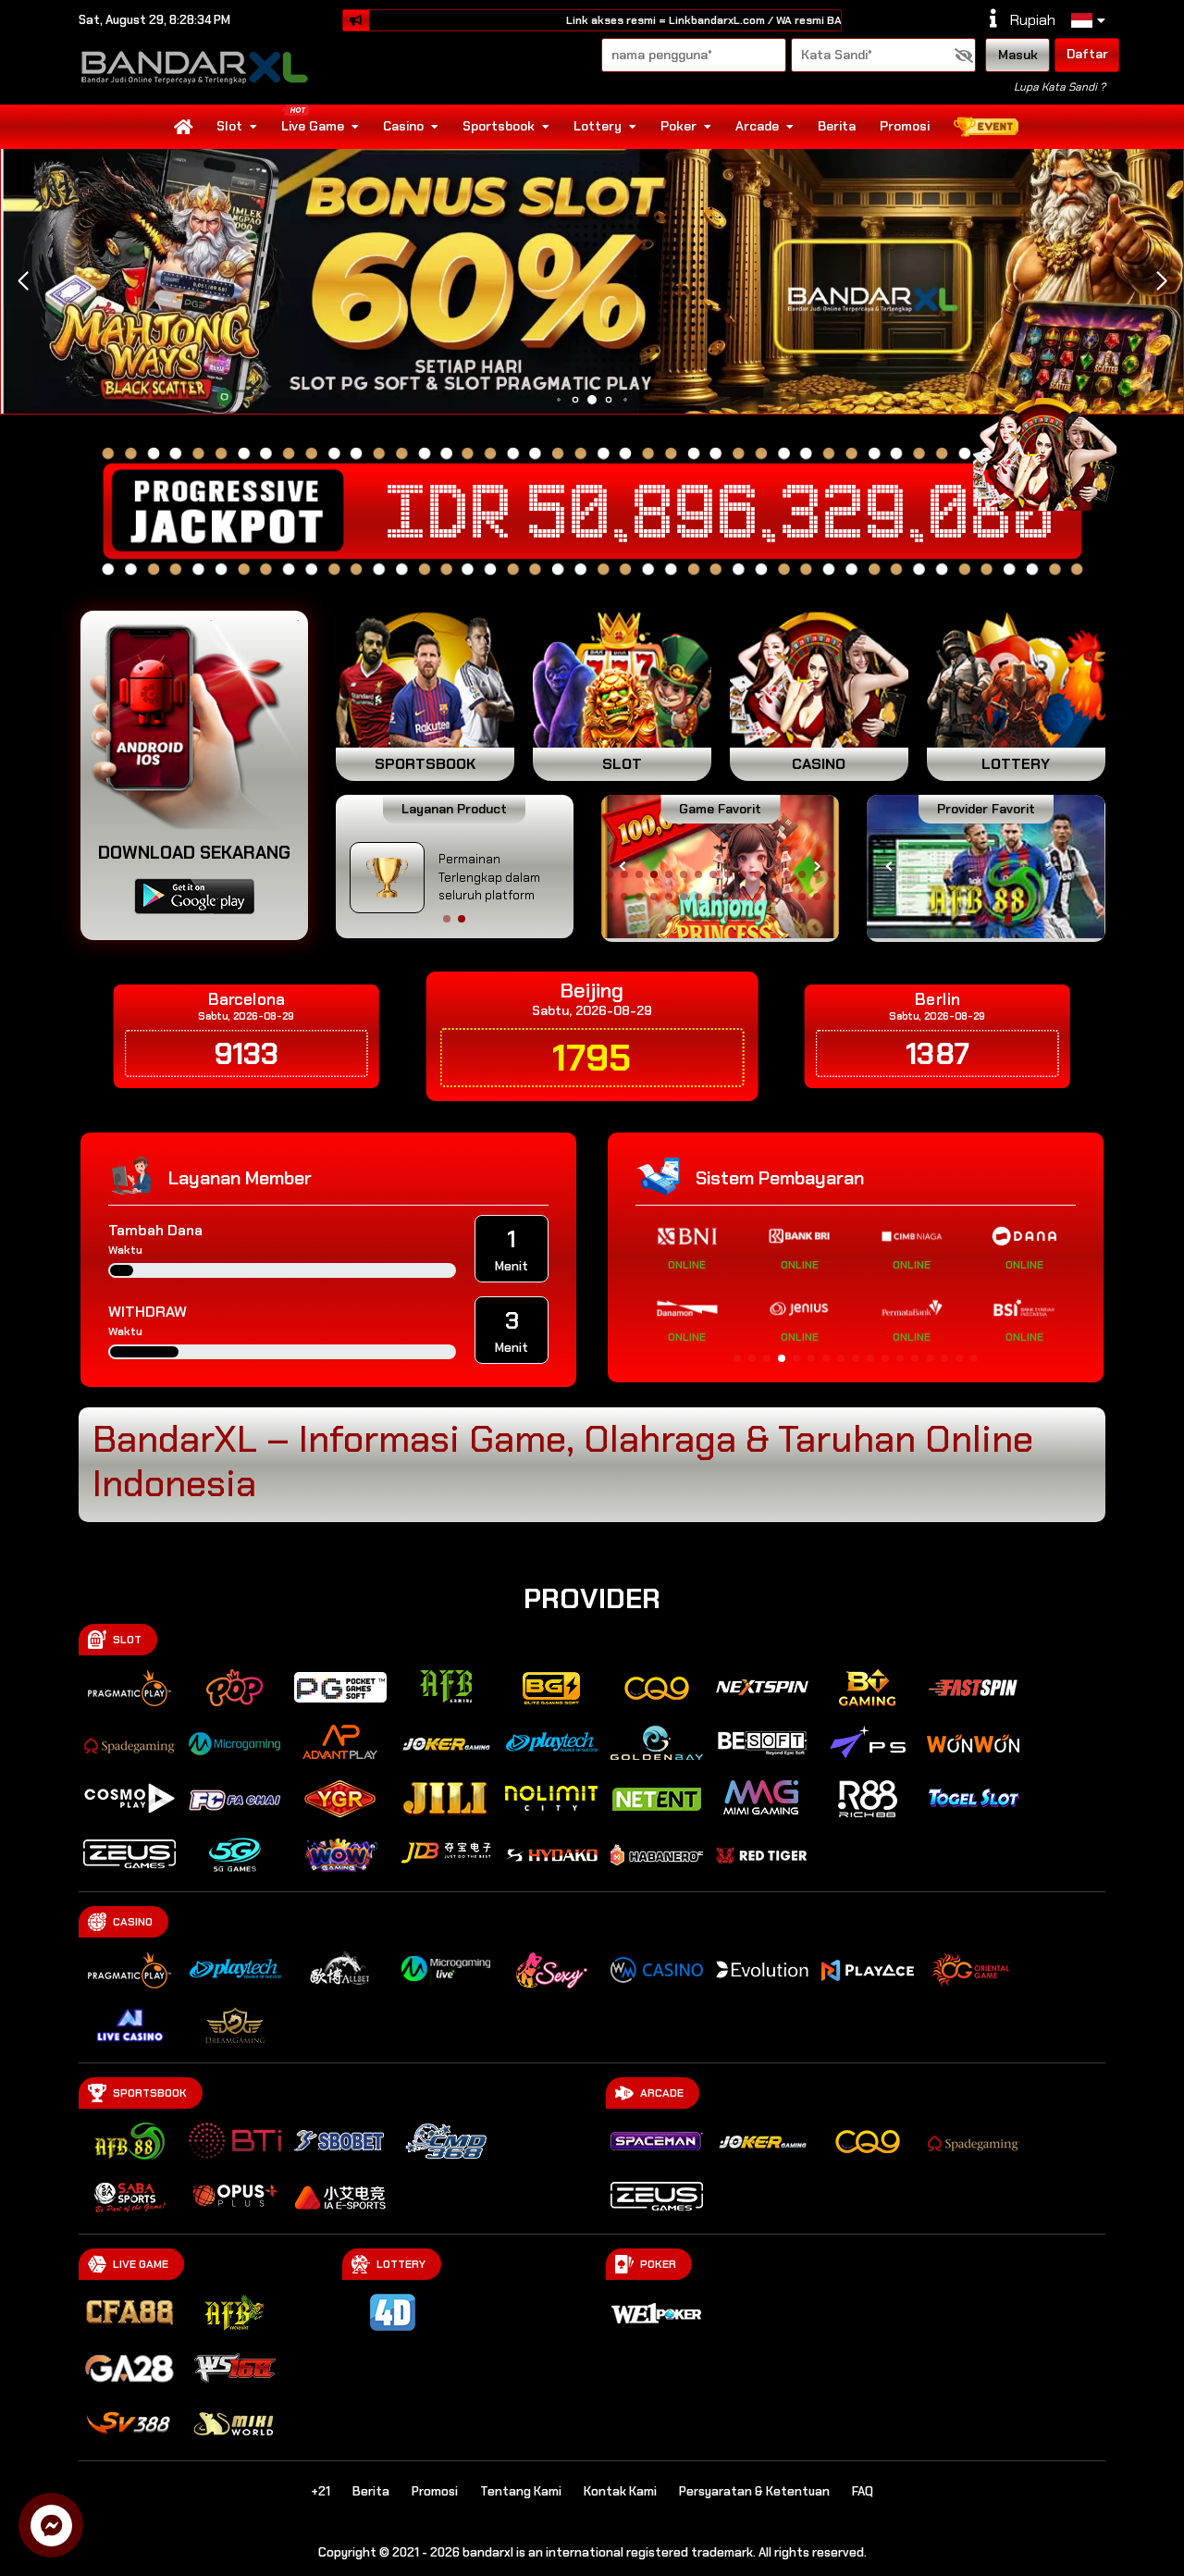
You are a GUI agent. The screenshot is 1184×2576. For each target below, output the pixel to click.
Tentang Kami (521, 2491)
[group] (986, 867)
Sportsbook (499, 126)
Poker (678, 126)
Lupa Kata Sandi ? (1060, 87)
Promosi (905, 126)
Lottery (598, 126)
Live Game (313, 126)
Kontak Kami (620, 2491)
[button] (1161, 281)
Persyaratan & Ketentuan (754, 2491)
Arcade (757, 126)
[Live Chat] (1056, 451)
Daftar (1087, 54)
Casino (403, 126)
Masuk (1018, 55)
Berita (837, 126)
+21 (321, 2491)
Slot (229, 126)
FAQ (863, 2491)
